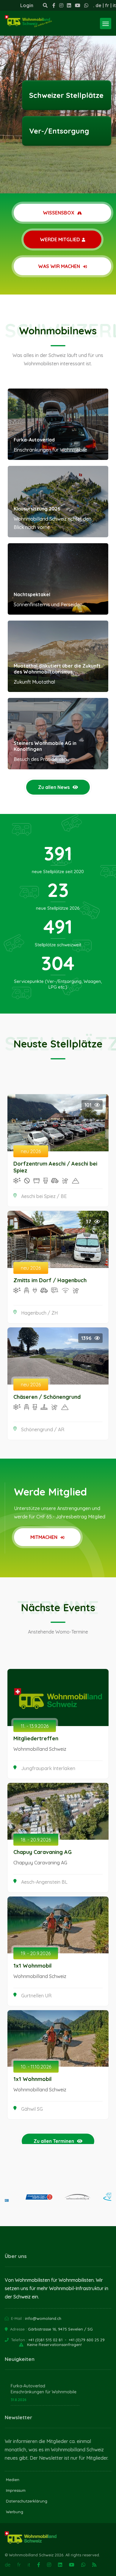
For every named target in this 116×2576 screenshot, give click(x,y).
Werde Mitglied (60, 239)
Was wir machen (60, 266)
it (114, 5)
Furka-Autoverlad (34, 440)
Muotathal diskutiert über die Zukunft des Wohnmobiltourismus (57, 669)
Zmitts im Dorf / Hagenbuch (50, 1280)
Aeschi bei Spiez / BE (44, 1196)
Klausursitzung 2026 (37, 509)
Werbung (15, 2512)
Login (27, 5)
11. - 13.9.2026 (35, 1726)
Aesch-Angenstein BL (44, 1882)
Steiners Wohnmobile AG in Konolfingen (45, 746)
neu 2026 (31, 1151)
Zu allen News (54, 787)
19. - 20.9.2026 (36, 1953)
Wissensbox (59, 213)
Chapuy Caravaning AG (43, 1852)
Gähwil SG (32, 2109)
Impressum (16, 2490)
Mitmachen (44, 1537)
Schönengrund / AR (43, 1429)
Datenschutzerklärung (27, 2501)
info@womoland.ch (43, 2318)
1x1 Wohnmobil (33, 1966)
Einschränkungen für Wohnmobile (44, 2392)
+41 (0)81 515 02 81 (45, 2340)
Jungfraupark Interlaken (48, 1768)
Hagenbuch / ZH (39, 1313)
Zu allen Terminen (54, 2141)
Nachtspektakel (32, 594)
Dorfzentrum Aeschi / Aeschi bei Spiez (55, 1167)
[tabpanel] (58, 97)
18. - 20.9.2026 (36, 1840)
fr (107, 5)
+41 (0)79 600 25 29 (87, 2340)
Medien (13, 2480)
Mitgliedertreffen (36, 1738)
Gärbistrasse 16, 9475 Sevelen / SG (60, 2329)
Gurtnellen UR (36, 1996)
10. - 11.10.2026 (36, 2067)
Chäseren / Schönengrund (47, 1397)
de (98, 5)
